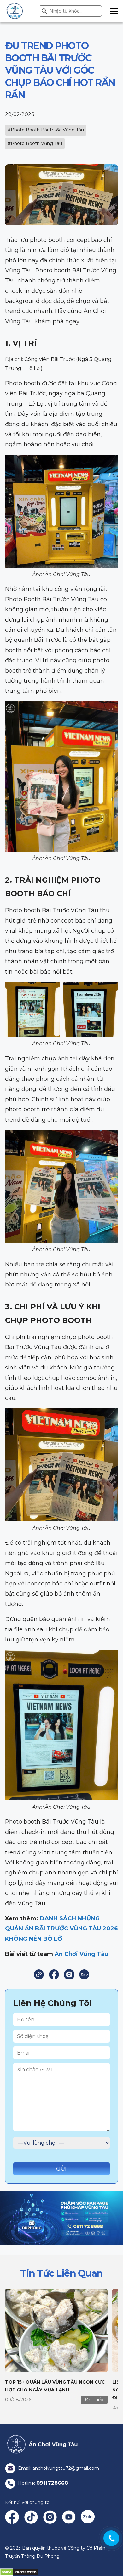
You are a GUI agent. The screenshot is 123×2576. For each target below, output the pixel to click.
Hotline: (42, 2483)
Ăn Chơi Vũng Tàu (81, 1954)
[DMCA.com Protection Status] (19, 2572)
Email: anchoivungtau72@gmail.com (58, 2468)
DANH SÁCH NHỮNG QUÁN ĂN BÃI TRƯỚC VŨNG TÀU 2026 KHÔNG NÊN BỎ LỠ (61, 1929)
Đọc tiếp (94, 2400)
